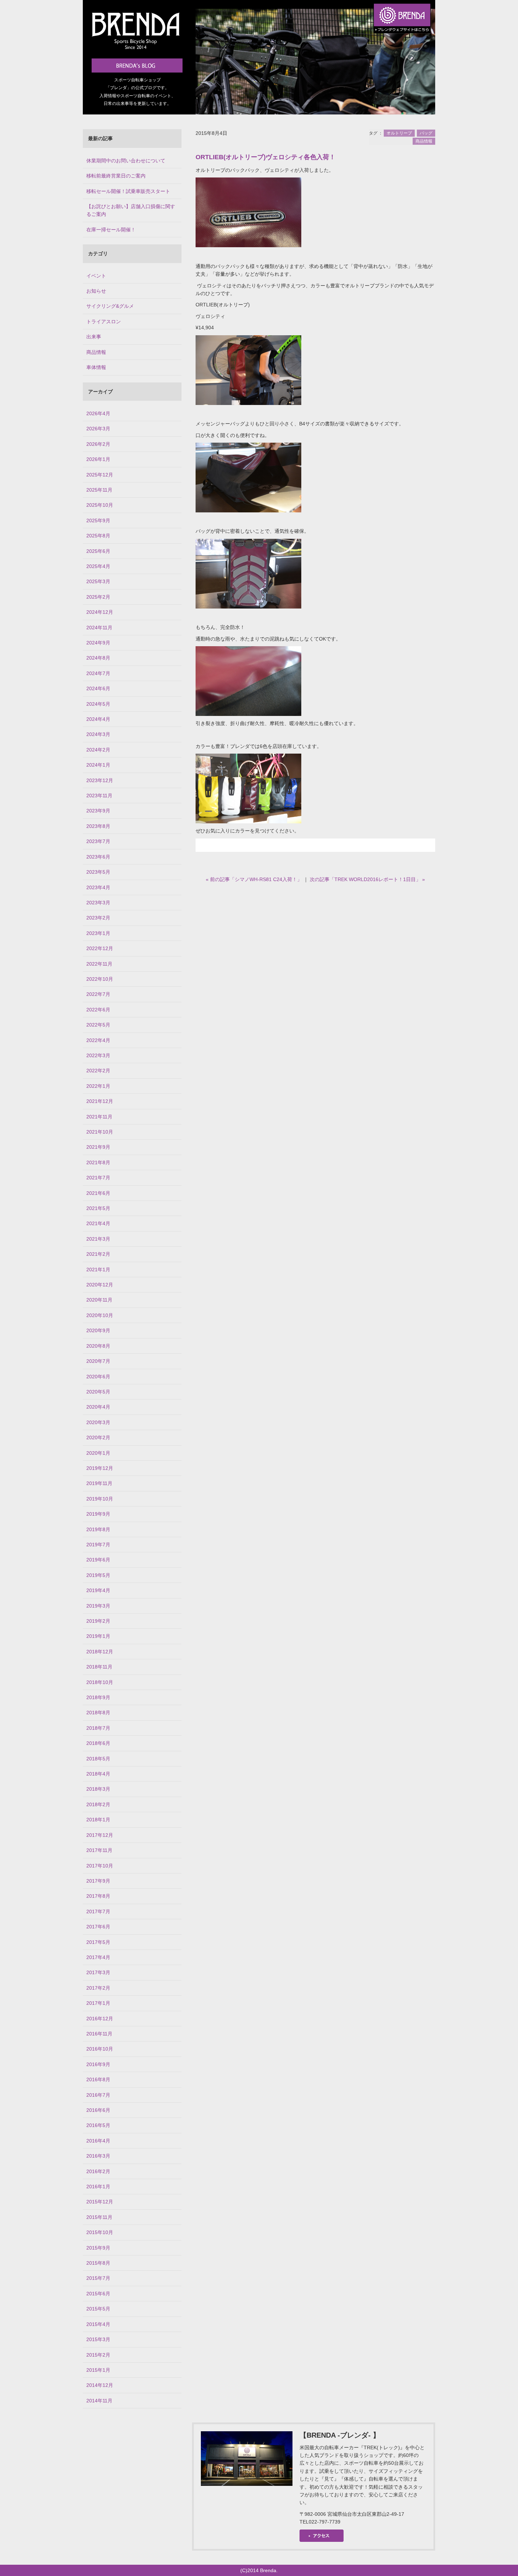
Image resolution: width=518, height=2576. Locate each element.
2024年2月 (98, 750)
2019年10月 (100, 1499)
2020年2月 (98, 1437)
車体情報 (96, 367)
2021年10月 (100, 1132)
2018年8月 (98, 1713)
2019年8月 (98, 1529)
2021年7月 (98, 1178)
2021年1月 (98, 1270)
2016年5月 (98, 2125)
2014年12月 (100, 2385)
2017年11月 (99, 1850)
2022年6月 (98, 1010)
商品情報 (424, 141)
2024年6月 (98, 688)
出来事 (94, 337)
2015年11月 (99, 2217)
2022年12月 (100, 948)
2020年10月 (100, 1315)
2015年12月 (100, 2202)
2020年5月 (98, 1392)
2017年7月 (98, 1911)
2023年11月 (99, 796)
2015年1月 (98, 2370)
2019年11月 (99, 1483)
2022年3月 (98, 1055)
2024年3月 (98, 734)
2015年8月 (98, 2263)
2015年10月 (100, 2232)
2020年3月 (98, 1422)
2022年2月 (98, 1071)
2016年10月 (100, 2049)
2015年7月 (98, 2278)
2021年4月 (98, 1223)
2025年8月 (98, 536)
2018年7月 (98, 1728)
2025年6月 (98, 551)
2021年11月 (99, 1117)
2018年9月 (98, 1697)
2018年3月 (98, 1789)
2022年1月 (98, 1086)
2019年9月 (98, 1514)
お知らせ (96, 291)
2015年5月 (98, 2309)
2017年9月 (98, 1881)
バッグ (426, 133)
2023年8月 (98, 826)
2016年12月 (100, 2019)
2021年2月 (98, 1254)
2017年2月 (98, 1988)
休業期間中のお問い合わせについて (126, 161)
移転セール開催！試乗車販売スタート (128, 191)
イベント (96, 276)
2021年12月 (100, 1101)
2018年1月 (98, 1820)
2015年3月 (98, 2339)
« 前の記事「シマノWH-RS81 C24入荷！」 (254, 879)
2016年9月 (98, 2064)
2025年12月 (100, 475)
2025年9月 (98, 520)
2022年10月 (100, 979)
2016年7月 (98, 2095)
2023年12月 (100, 780)
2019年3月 (98, 1606)
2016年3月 (98, 2156)
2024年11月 (99, 628)
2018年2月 (98, 1804)
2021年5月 (98, 1208)
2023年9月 (98, 811)
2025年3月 (98, 581)
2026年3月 (98, 429)
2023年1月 (98, 933)
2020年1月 (98, 1453)
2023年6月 (98, 857)
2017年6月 (98, 1927)
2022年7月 (98, 994)
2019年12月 (100, 1468)
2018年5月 (98, 1759)
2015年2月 (98, 2355)
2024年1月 (98, 765)
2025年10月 (100, 505)
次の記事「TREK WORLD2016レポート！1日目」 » (367, 879)
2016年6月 (98, 2110)
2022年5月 (98, 1025)
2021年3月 (98, 1239)
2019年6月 (98, 1560)
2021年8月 (98, 1162)
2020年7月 (98, 1361)
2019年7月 (98, 1545)
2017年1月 (98, 2003)
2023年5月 (98, 872)
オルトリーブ (399, 133)
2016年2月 (98, 2171)
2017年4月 (98, 1957)
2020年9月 (98, 1330)
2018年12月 (100, 1652)
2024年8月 (98, 658)
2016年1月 (98, 2187)
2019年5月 (98, 1575)
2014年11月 (99, 2401)
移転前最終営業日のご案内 (116, 176)
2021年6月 (98, 1193)
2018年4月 (98, 1774)
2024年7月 (98, 673)
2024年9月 (98, 643)
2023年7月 (98, 841)
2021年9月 (98, 1147)
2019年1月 (98, 1636)
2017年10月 (100, 1866)
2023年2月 (98, 918)
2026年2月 (98, 444)
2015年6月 (98, 2294)
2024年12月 (100, 612)
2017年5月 (98, 1942)
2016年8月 (98, 2079)
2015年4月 (98, 2324)
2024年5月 (98, 704)
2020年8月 (98, 1346)
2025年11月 (99, 490)
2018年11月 (99, 1667)
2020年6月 (98, 1377)
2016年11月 (99, 2034)
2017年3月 (98, 1972)
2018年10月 (100, 1682)
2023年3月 (98, 903)
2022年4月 (98, 1040)
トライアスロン (104, 322)
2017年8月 (98, 1896)
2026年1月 (98, 459)
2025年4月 (98, 566)
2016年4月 (98, 2141)
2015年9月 (98, 2248)
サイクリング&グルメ (110, 306)
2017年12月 (100, 1835)
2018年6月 (98, 1743)
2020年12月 (100, 1285)
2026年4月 (98, 413)
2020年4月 (98, 1407)
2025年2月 (98, 597)
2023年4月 (98, 887)
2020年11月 (99, 1300)
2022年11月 (99, 964)
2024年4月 (98, 719)
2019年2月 (98, 1621)
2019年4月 (98, 1590)
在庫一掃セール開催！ (111, 230)
